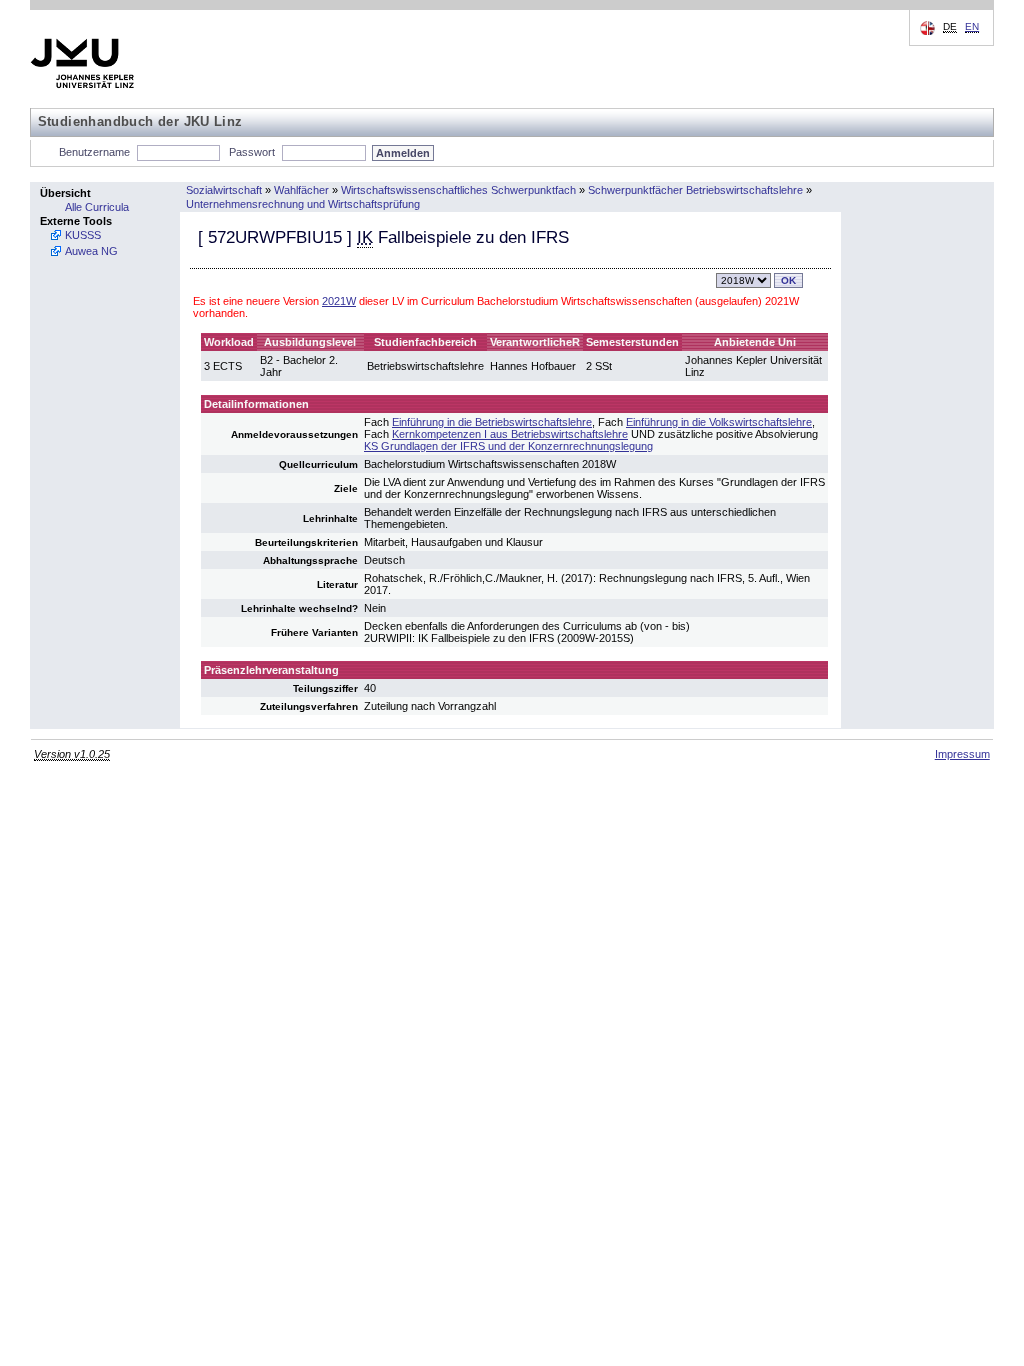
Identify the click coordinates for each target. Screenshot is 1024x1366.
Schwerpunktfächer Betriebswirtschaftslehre (695, 190)
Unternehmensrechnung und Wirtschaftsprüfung (303, 204)
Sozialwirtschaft (224, 190)
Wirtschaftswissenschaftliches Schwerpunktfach (458, 190)
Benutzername (94, 152)
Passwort (252, 152)
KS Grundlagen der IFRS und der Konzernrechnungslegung (508, 446)
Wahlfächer (301, 190)
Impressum (962, 754)
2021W (339, 301)
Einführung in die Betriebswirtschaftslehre (492, 422)
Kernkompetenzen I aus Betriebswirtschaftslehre (510, 434)
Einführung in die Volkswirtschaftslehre (719, 422)
